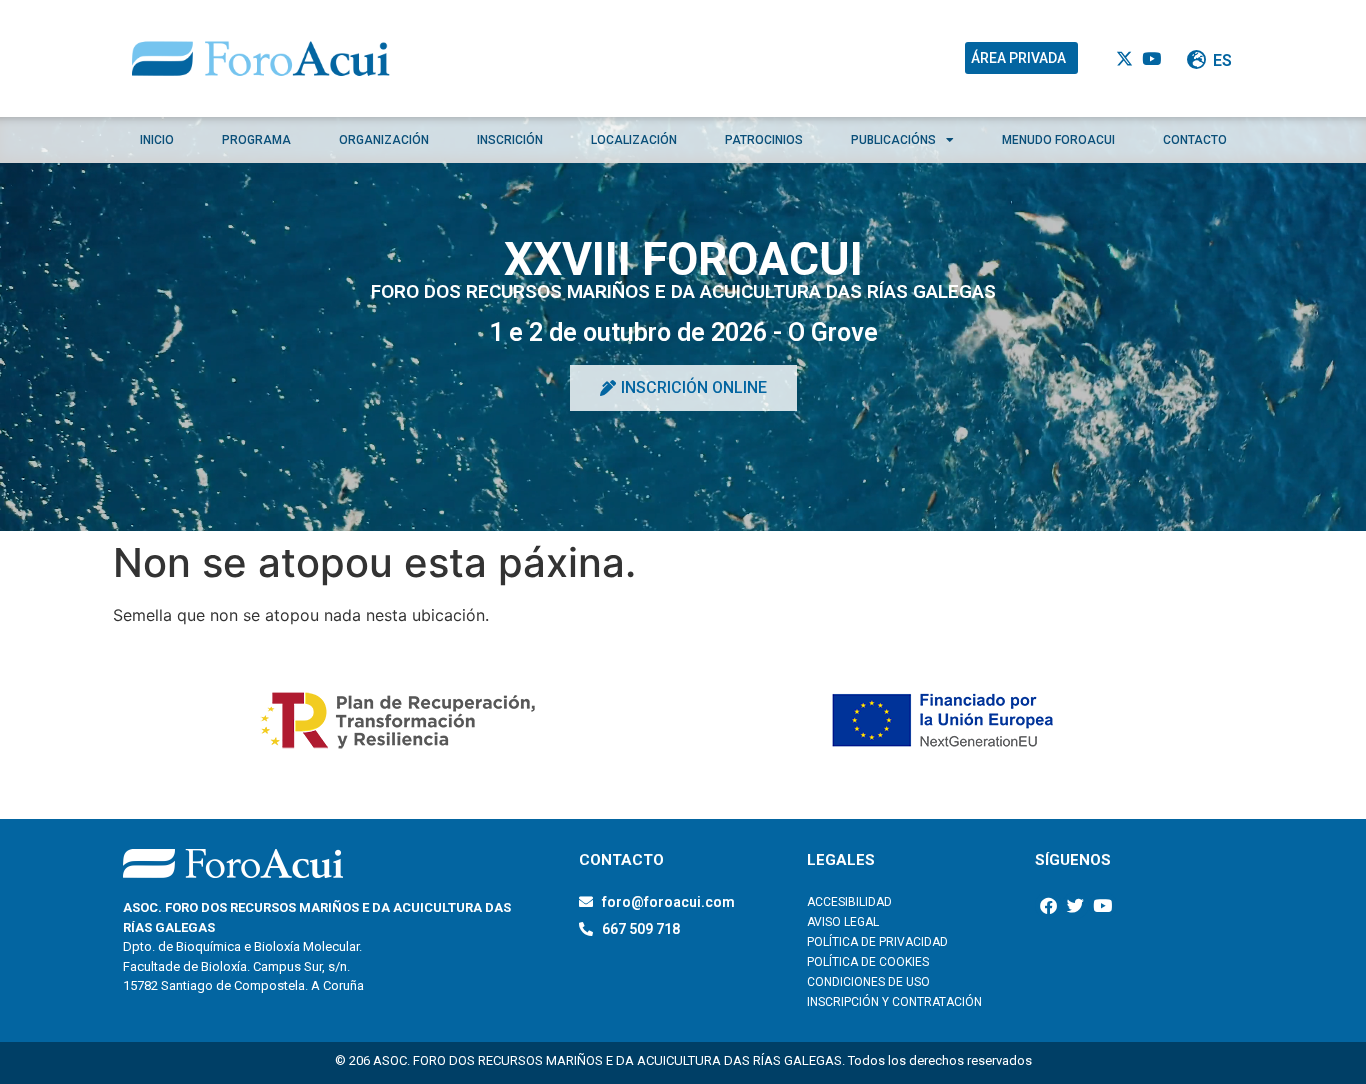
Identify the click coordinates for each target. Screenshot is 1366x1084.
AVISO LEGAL (843, 922)
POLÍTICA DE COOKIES (868, 962)
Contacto (1195, 140)
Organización (384, 140)
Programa (256, 140)
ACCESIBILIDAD (849, 902)
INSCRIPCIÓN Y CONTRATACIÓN (894, 1002)
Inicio (157, 140)
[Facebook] (1048, 905)
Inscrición (510, 140)
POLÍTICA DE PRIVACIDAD (877, 942)
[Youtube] (1151, 58)
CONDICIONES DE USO (868, 982)
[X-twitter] (1124, 58)
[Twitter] (1075, 905)
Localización (634, 140)
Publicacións (893, 140)
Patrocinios (764, 140)
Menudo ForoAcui (1058, 140)
